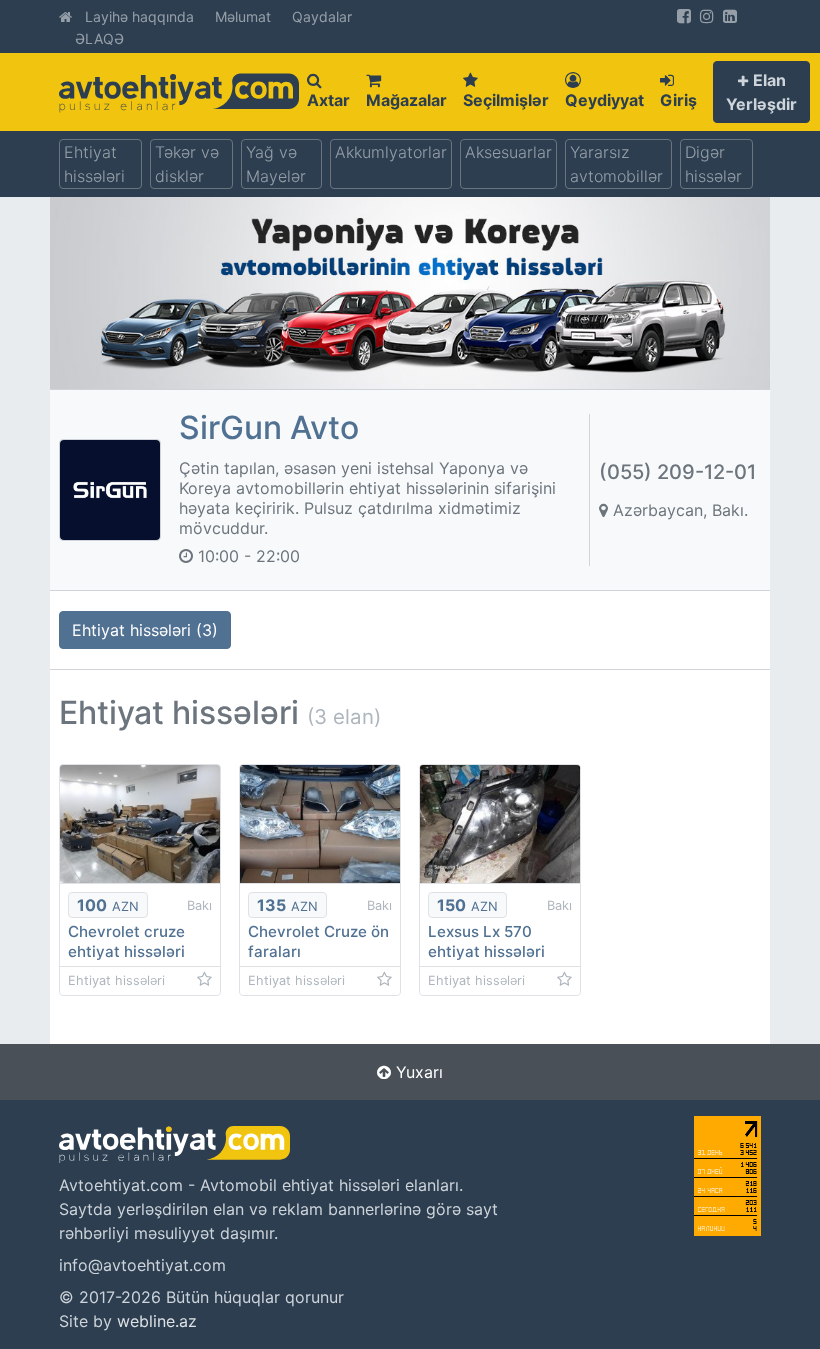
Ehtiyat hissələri (94, 164)
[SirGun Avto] (110, 488)
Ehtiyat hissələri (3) (145, 630)
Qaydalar (322, 16)
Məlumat (243, 16)
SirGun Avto (269, 427)
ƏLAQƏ (99, 38)
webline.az (157, 1321)
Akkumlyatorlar (391, 152)
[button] (761, 92)
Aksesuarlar (508, 152)
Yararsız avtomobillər (616, 164)
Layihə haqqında (139, 16)
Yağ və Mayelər (276, 164)
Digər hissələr (713, 164)
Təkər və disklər (187, 164)
